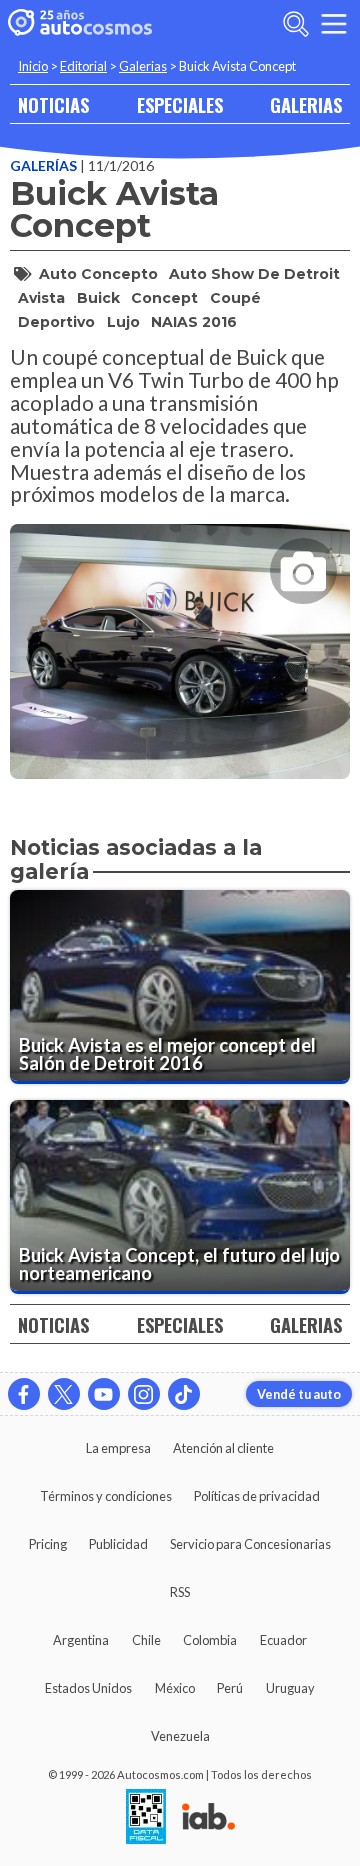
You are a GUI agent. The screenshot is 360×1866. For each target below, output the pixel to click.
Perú (230, 1688)
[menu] (334, 24)
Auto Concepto (98, 274)
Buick (98, 298)
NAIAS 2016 (194, 322)
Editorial (83, 66)
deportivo (56, 322)
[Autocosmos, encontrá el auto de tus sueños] (80, 24)
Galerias (143, 66)
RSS (180, 1592)
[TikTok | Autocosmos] (184, 1394)
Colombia (210, 1640)
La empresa (118, 1448)
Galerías (45, 165)
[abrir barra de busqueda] (296, 24)
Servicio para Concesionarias (250, 1544)
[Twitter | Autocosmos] (64, 1394)
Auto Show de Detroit (254, 274)
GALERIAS (306, 104)
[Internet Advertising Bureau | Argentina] (208, 1818)
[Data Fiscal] (146, 1818)
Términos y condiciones (106, 1496)
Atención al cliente (223, 1448)
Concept (164, 298)
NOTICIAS (53, 104)
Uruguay (290, 1688)
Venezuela (180, 1736)
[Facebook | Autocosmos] (24, 1394)
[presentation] (180, 633)
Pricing (48, 1544)
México (175, 1688)
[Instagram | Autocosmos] (144, 1394)
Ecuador (283, 1640)
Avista (41, 298)
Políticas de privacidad (257, 1496)
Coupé (235, 298)
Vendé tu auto (299, 1394)
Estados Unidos (88, 1688)
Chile (146, 1640)
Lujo (123, 322)
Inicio (33, 66)
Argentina (81, 1640)
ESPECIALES (180, 104)
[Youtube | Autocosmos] (104, 1394)
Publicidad (118, 1544)
